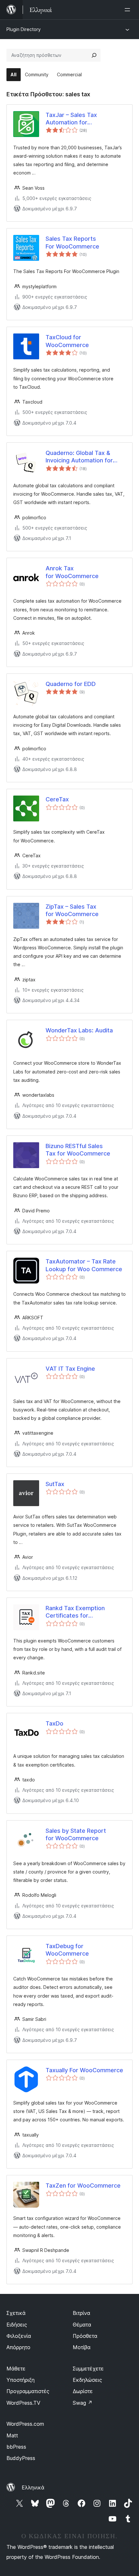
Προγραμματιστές (28, 2391)
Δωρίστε (83, 2391)
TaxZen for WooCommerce (83, 2185)
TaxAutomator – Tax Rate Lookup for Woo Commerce (84, 1265)
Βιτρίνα (81, 2313)
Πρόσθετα (85, 2336)
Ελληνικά (33, 2487)
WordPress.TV (23, 2403)
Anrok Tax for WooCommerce (72, 572)
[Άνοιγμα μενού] (129, 10)
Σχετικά (16, 2313)
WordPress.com (25, 2424)
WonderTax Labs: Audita (79, 1030)
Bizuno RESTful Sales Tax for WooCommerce (78, 1150)
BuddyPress (21, 2458)
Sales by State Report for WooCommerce (76, 1834)
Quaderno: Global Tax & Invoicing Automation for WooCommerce (79, 457)
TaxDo (54, 1723)
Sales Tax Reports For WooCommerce (72, 242)
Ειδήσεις (17, 2325)
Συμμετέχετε (88, 2369)
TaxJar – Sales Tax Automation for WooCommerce (71, 119)
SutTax (55, 1484)
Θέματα (82, 2325)
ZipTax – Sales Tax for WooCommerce (72, 910)
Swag (83, 2403)
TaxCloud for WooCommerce (67, 341)
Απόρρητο (18, 2347)
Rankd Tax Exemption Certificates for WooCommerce (75, 1612)
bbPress (16, 2447)
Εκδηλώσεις (87, 2380)
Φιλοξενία (19, 2336)
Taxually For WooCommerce (84, 2070)
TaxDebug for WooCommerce (67, 1950)
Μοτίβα (82, 2347)
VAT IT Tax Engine (70, 1369)
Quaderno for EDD (71, 684)
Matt (12, 2435)
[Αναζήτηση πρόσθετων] (94, 55)
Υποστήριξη (21, 2380)
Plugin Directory (24, 29)
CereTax (57, 799)
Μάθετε (16, 2369)
